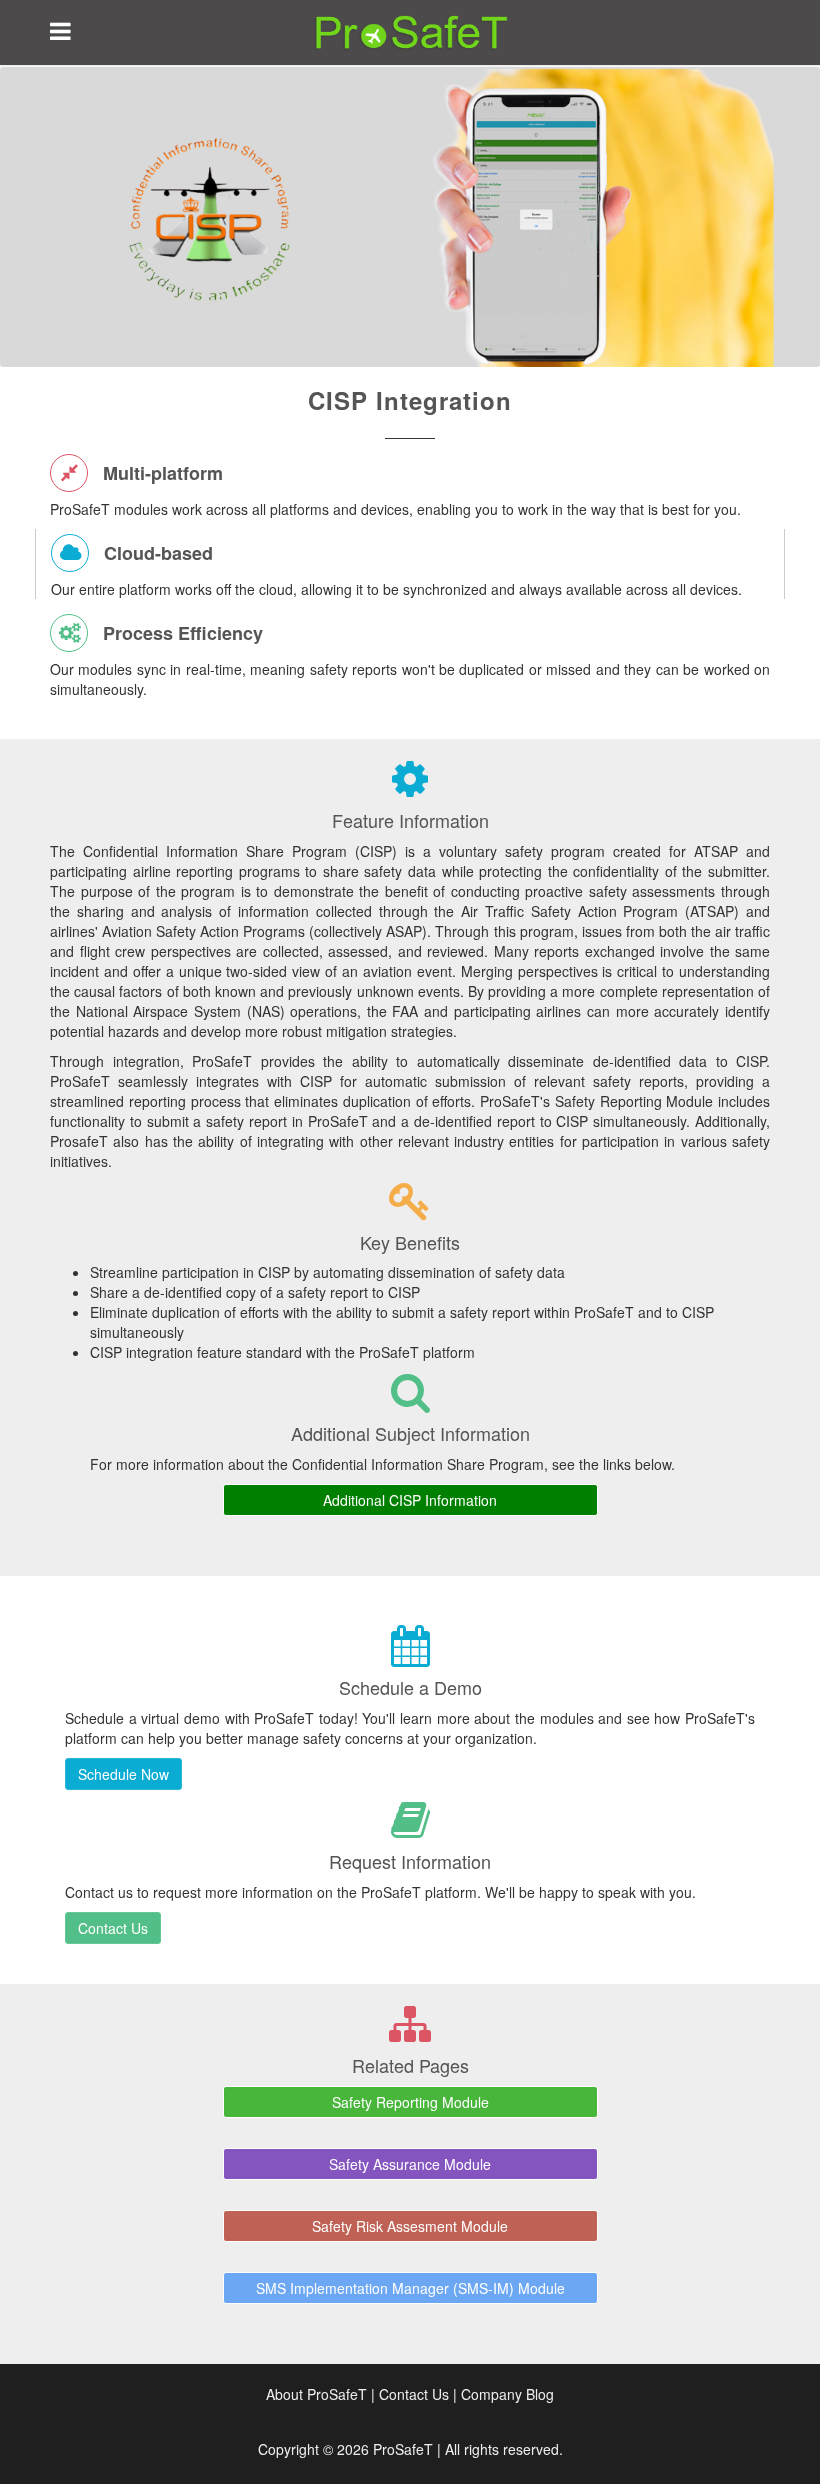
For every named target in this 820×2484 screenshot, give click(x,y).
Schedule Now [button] (123, 1774)
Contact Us (414, 2394)
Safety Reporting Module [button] (410, 2102)
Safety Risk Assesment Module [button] (410, 2226)
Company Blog (507, 2394)
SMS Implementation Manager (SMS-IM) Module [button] (410, 2288)
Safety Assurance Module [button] (410, 2164)
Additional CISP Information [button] (410, 1500)
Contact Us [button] (113, 1928)
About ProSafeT (316, 2394)
